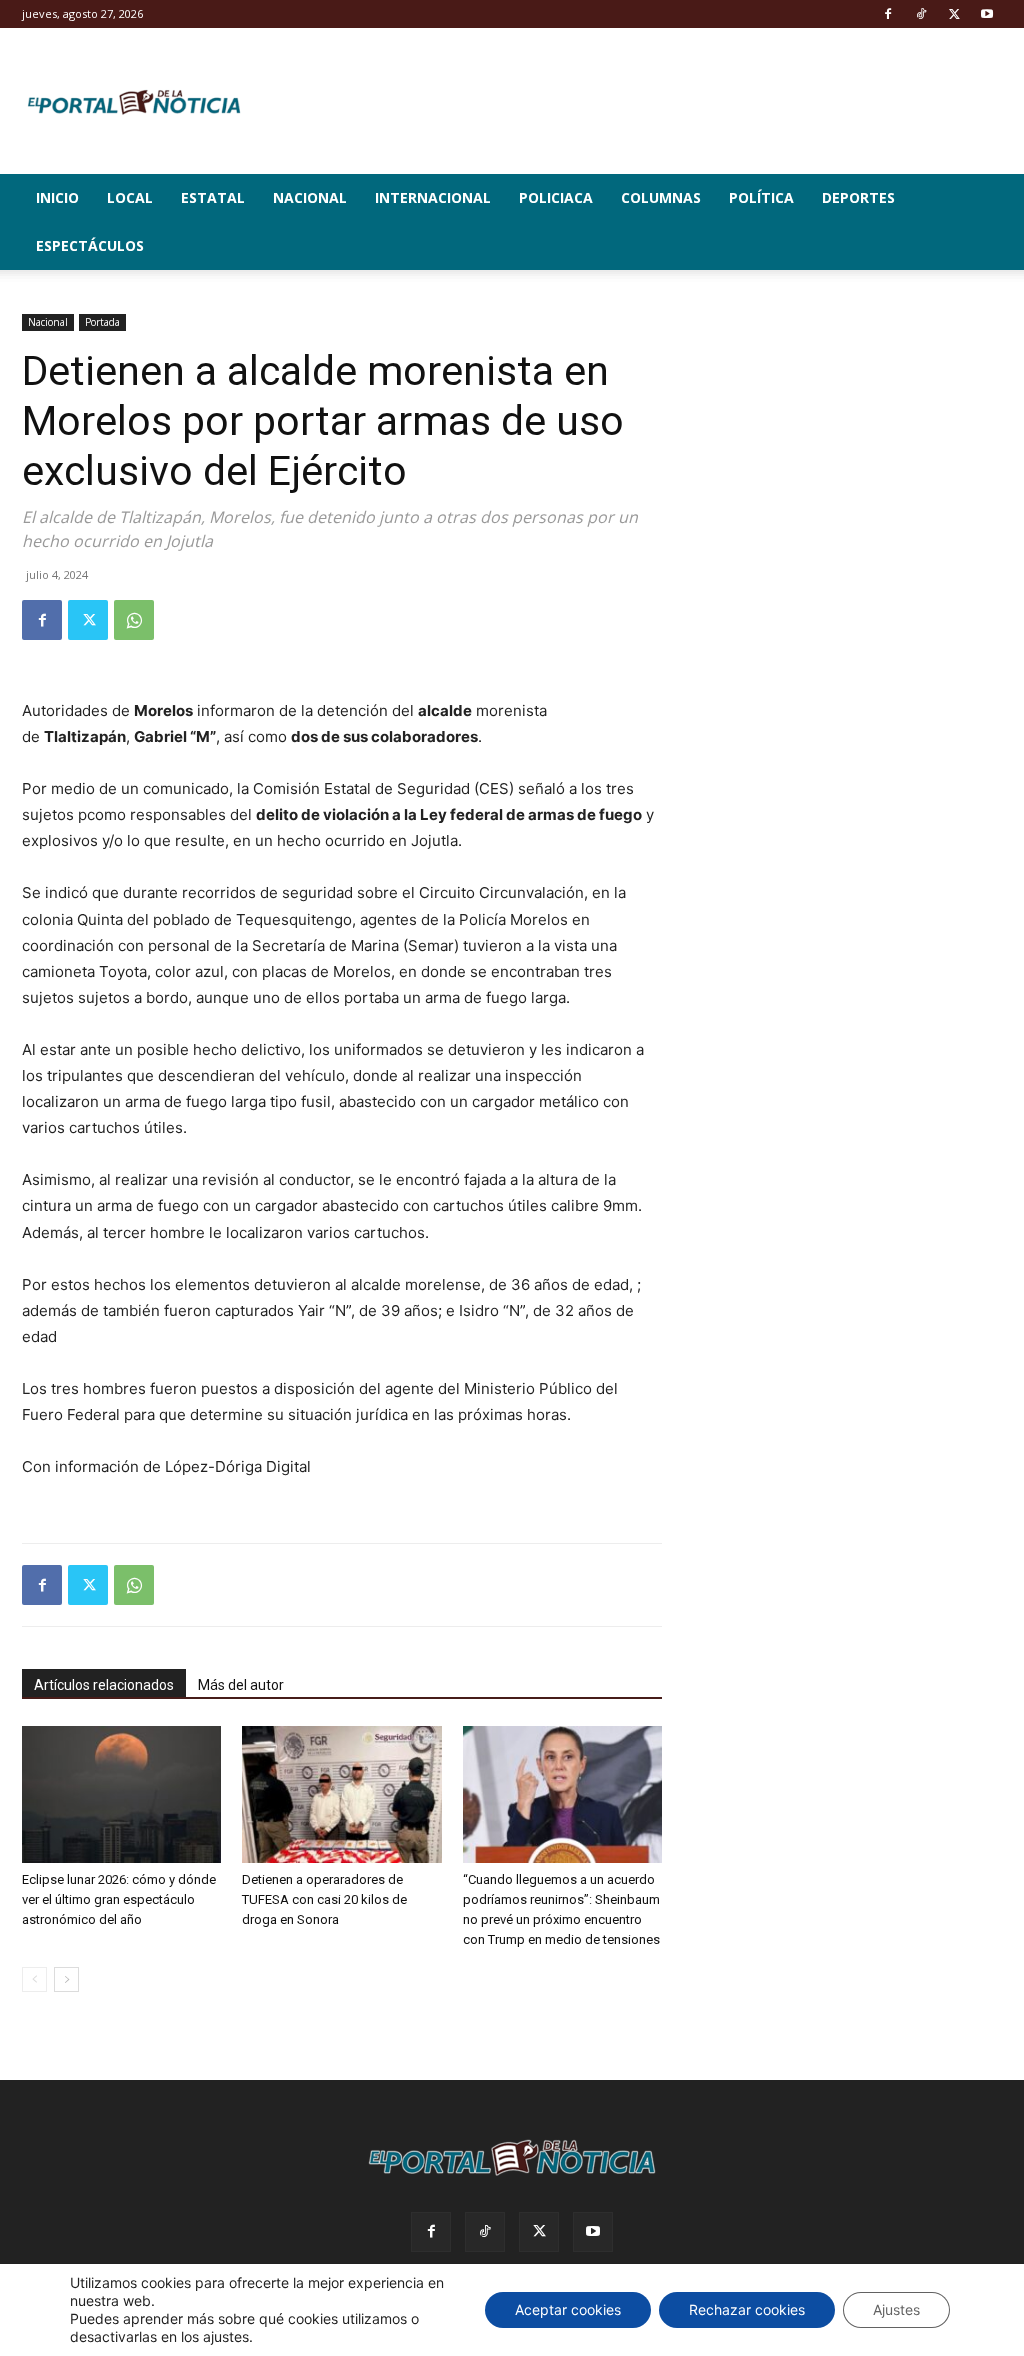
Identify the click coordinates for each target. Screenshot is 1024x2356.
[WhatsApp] (134, 620)
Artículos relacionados (104, 1685)
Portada (102, 322)
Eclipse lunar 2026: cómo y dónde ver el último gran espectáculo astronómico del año (119, 1899)
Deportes (858, 197)
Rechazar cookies (747, 2309)
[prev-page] (34, 1979)
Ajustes (896, 2309)
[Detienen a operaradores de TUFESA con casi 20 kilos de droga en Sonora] (341, 1794)
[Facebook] (888, 14)
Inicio (57, 197)
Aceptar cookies (568, 2309)
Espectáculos (90, 245)
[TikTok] (921, 14)
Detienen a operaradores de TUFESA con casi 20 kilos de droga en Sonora (324, 1899)
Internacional (433, 197)
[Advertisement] (852, 439)
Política (761, 197)
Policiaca (556, 197)
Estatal (213, 197)
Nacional (310, 197)
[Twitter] (954, 14)
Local (130, 197)
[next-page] (66, 1979)
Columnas (661, 197)
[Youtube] (987, 14)
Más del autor (241, 1685)
